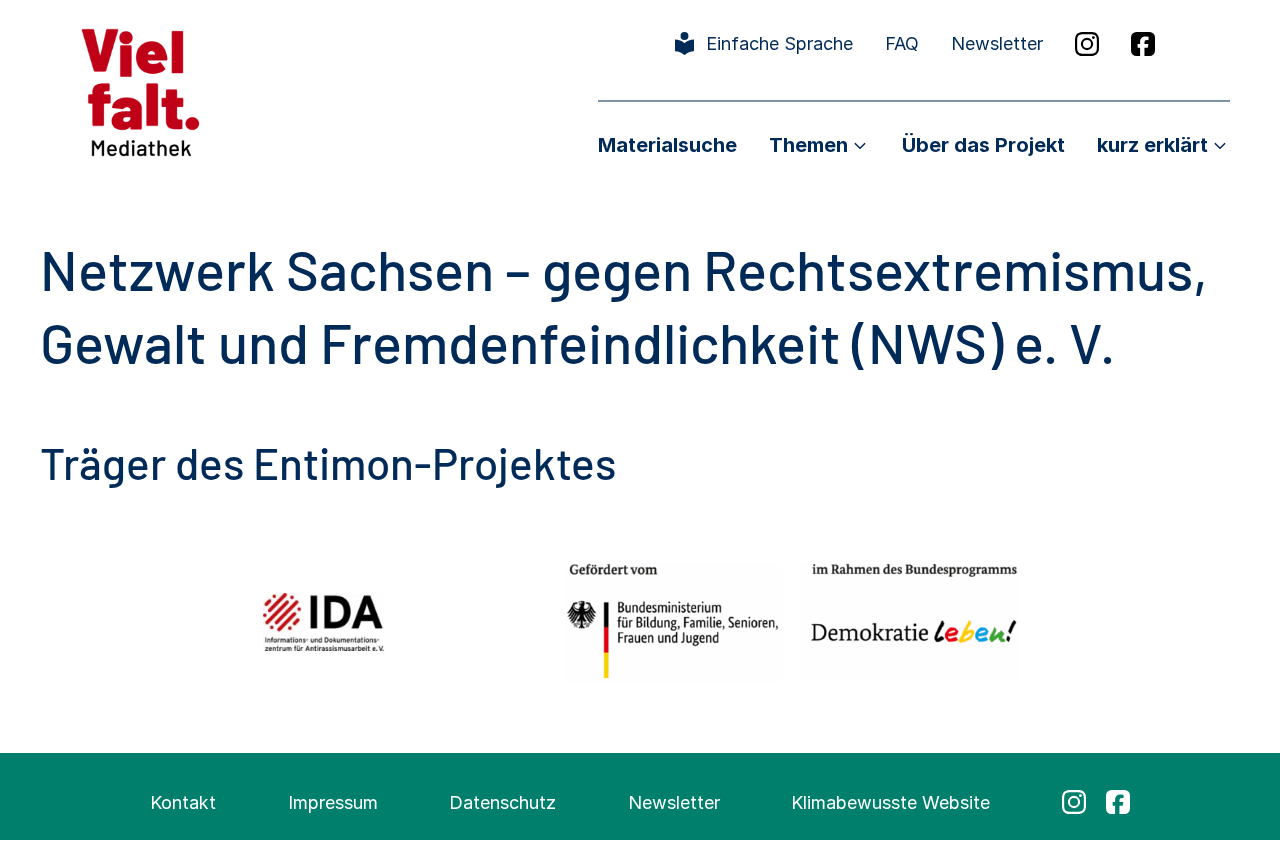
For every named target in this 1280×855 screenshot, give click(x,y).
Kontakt (183, 802)
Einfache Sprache (779, 43)
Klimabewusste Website (890, 802)
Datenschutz (502, 802)
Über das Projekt (983, 145)
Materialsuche (667, 145)
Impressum (333, 802)
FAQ (902, 43)
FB (1143, 44)
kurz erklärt (1152, 145)
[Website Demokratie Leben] (908, 621)
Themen (808, 145)
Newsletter (997, 43)
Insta (1087, 44)
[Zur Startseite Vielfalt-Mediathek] (140, 90)
